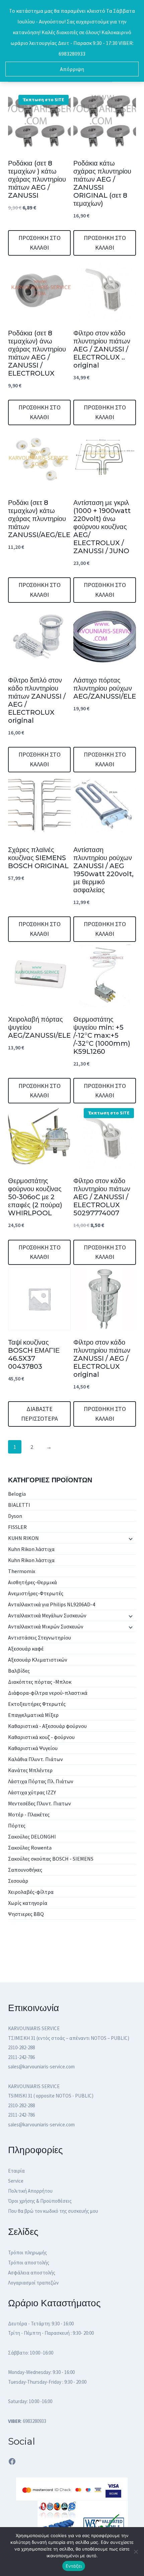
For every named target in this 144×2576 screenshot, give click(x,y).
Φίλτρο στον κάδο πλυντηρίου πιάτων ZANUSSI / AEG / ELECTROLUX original (102, 1358)
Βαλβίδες (19, 1671)
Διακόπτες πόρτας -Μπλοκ (40, 1682)
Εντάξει (74, 2566)
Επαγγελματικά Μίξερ (33, 1715)
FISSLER (17, 1527)
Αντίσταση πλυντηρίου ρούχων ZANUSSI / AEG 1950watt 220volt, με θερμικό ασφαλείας (103, 870)
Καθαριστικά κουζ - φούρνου (41, 1737)
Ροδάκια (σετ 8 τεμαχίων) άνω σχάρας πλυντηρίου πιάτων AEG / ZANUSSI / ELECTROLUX (37, 353)
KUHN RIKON (23, 1538)
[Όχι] (136, 2552)
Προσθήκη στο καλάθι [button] (40, 243)
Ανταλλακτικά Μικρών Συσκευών (46, 1626)
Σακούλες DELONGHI (32, 1837)
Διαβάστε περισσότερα (40, 1414)
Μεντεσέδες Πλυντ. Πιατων (40, 1803)
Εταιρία (16, 2171)
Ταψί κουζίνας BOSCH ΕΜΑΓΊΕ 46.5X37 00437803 (34, 1354)
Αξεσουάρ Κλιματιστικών (38, 1660)
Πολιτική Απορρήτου (30, 2191)
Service (16, 2181)
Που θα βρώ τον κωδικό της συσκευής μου (53, 2211)
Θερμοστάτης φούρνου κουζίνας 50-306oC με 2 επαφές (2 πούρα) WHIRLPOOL (35, 1197)
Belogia (17, 1494)
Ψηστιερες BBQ (26, 1914)
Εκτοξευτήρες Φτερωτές (37, 1704)
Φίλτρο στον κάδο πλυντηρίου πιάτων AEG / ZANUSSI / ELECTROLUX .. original (102, 349)
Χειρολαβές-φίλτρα (31, 1892)
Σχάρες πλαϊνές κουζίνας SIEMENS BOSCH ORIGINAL (38, 858)
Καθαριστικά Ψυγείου (33, 1748)
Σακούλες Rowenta (30, 1848)
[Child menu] (130, 1539)
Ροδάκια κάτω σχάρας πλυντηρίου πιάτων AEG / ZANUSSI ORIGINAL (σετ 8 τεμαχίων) (102, 183)
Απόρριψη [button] (72, 69)
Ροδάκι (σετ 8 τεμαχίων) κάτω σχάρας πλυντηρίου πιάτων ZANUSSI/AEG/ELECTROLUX (56, 519)
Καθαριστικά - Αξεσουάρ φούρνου (47, 1726)
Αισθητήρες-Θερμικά (32, 1582)
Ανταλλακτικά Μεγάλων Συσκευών (47, 1615)
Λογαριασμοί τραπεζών (33, 2283)
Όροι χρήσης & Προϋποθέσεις (40, 2201)
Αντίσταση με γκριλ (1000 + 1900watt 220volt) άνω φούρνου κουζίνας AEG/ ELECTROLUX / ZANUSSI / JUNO (102, 527)
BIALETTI (19, 1505)
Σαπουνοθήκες (25, 1870)
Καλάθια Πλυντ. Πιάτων (35, 1759)
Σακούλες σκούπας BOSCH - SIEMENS (51, 1859)
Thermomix (22, 1571)
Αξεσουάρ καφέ (26, 1649)
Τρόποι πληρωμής (27, 2252)
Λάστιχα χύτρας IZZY (32, 1792)
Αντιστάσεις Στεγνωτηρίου (40, 1637)
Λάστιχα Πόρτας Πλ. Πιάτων (41, 1781)
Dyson (15, 1516)
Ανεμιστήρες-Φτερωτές (36, 1593)
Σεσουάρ (18, 1881)
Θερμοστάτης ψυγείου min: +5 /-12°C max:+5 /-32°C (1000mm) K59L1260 (102, 1035)
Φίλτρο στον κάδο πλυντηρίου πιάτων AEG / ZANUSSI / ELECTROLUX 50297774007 (102, 1197)
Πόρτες (17, 1825)
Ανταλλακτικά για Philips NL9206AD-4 (52, 1604)
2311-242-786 (21, 2057)
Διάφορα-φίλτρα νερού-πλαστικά (48, 1693)
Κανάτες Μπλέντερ (30, 1770)
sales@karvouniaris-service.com (41, 2067)
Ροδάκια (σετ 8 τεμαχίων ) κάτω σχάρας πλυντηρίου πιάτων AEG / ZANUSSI (37, 179)
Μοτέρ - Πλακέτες (29, 1814)
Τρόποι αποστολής (29, 2263)
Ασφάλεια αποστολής (32, 2273)
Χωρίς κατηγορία (28, 1903)
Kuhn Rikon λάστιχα (31, 1549)
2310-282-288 (21, 2047)
